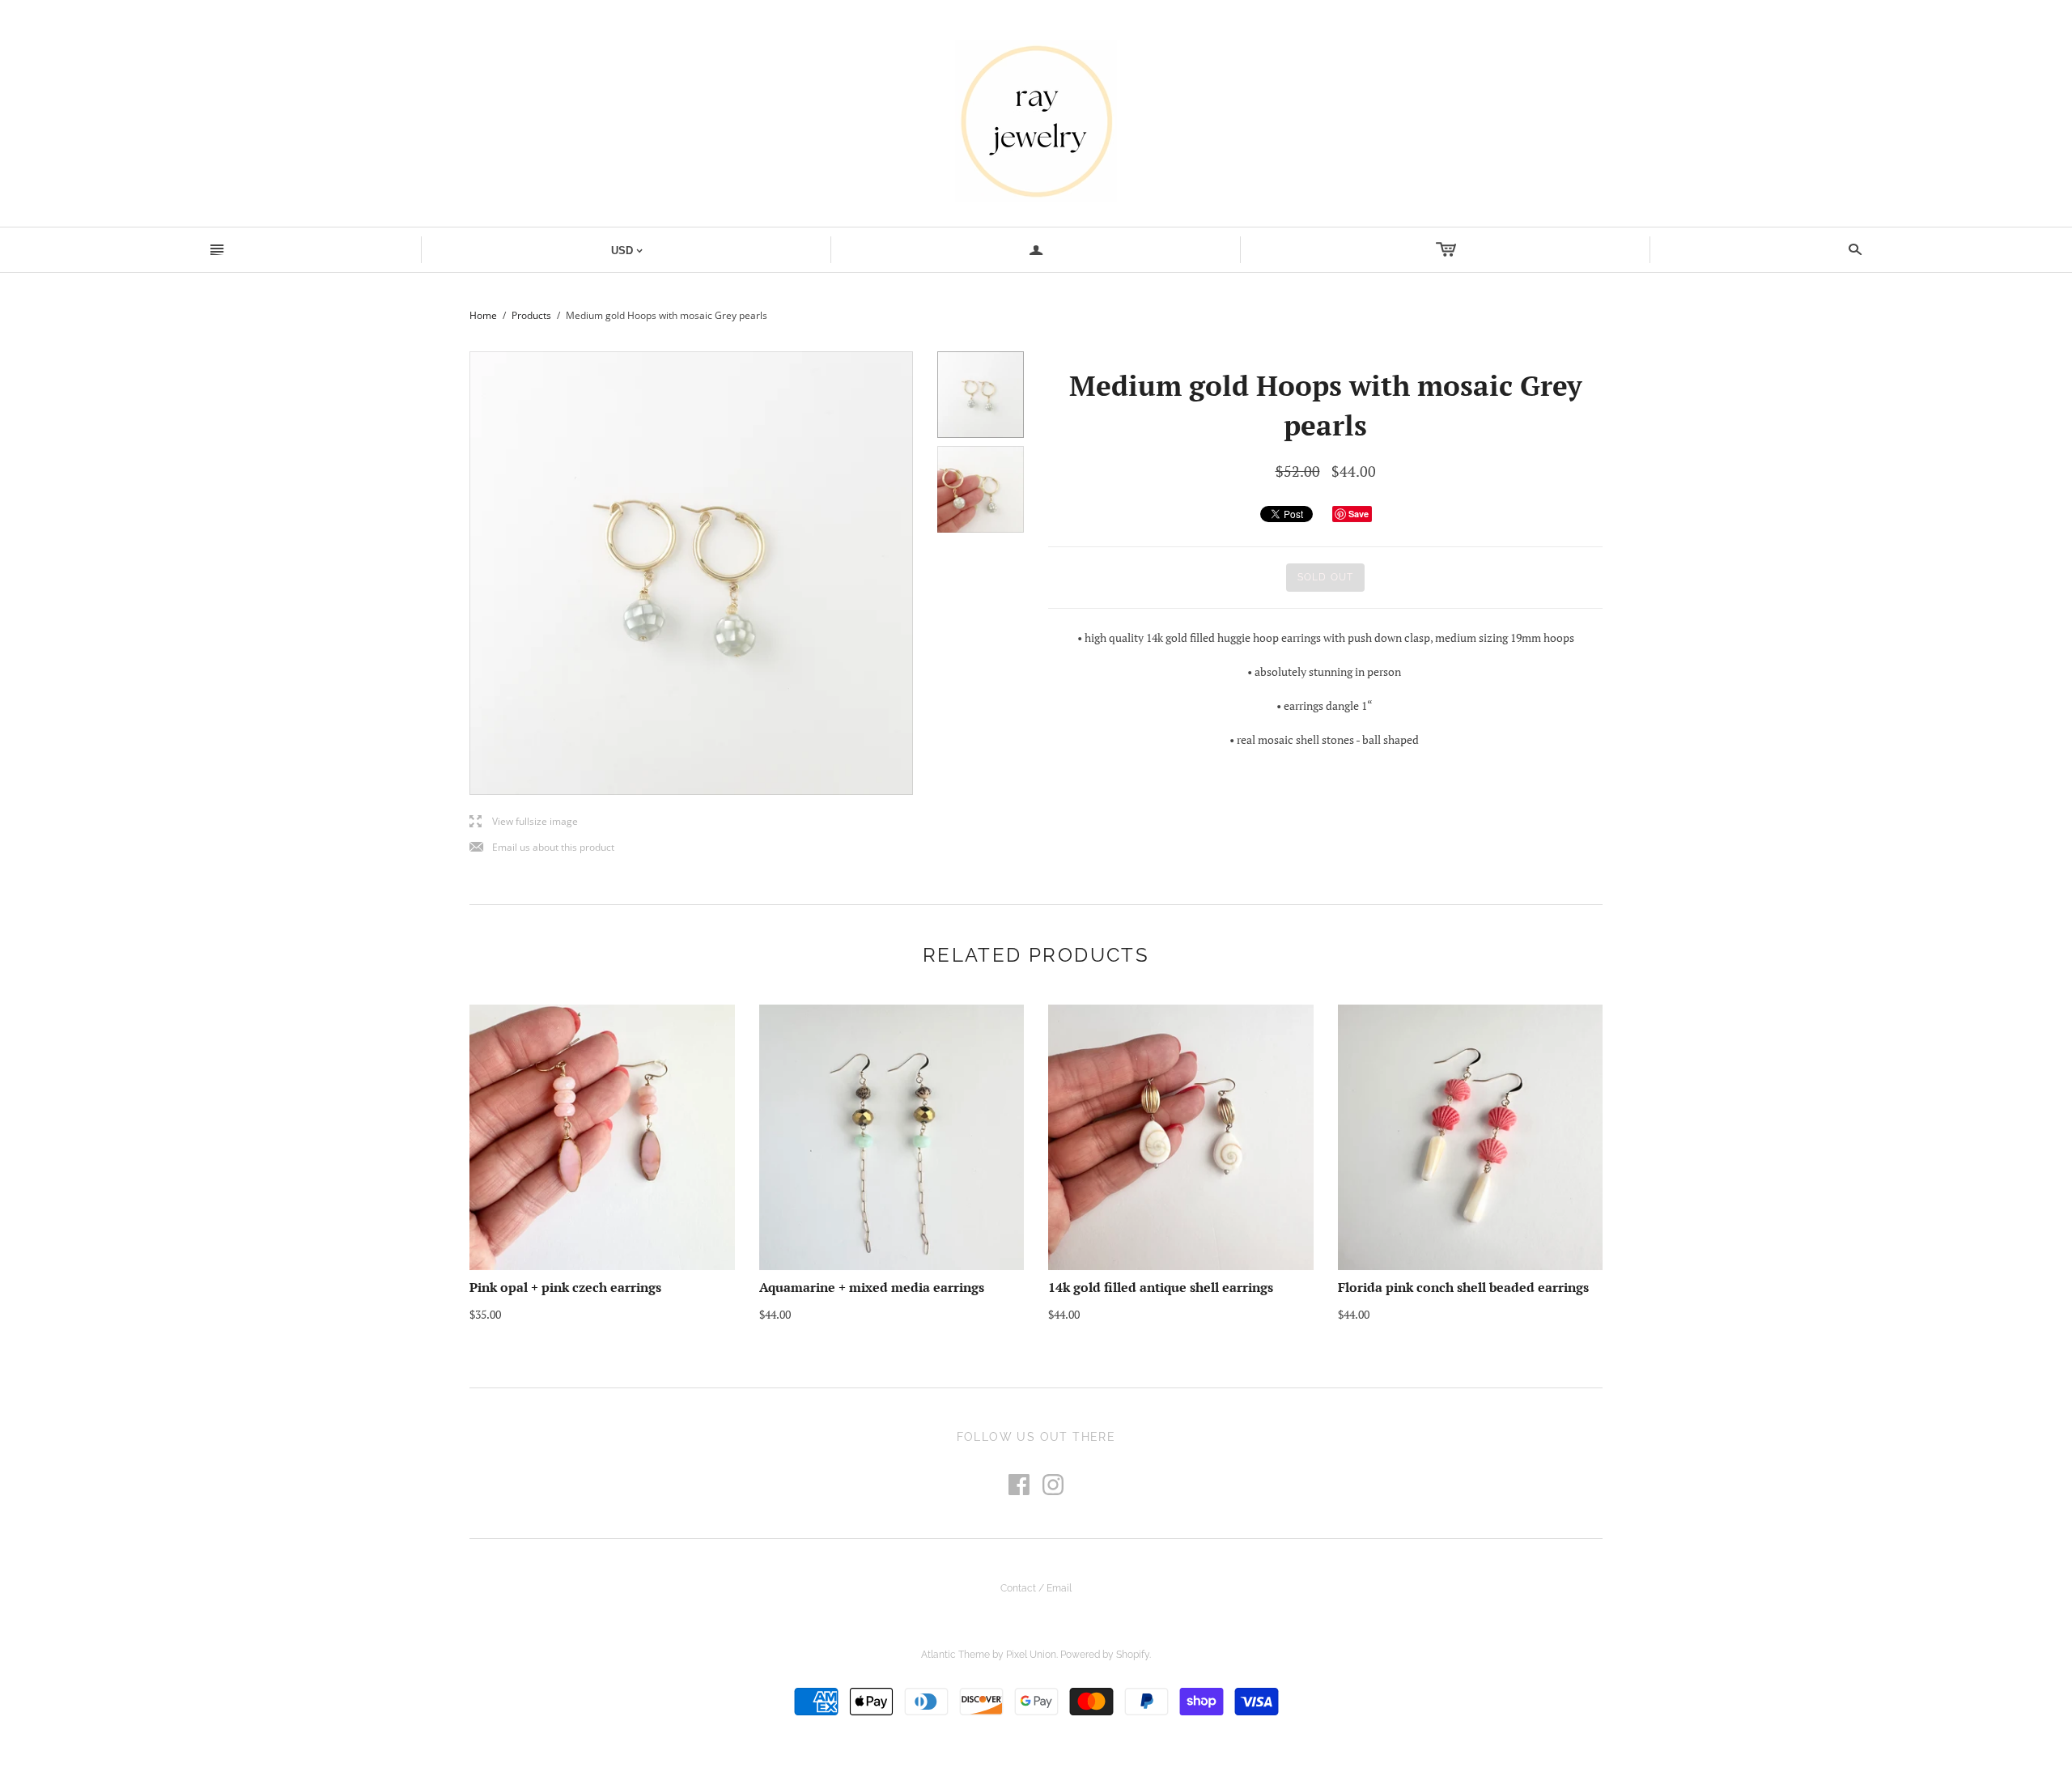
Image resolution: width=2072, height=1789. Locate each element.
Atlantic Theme (955, 1655)
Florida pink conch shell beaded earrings (1463, 1287)
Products (531, 315)
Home (483, 315)
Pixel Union (1031, 1655)
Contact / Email (1036, 1588)
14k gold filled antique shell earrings (1161, 1287)
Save (1359, 514)
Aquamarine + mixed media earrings (872, 1287)
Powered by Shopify (1105, 1655)
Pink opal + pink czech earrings (565, 1287)
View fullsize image (524, 822)
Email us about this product (542, 848)
